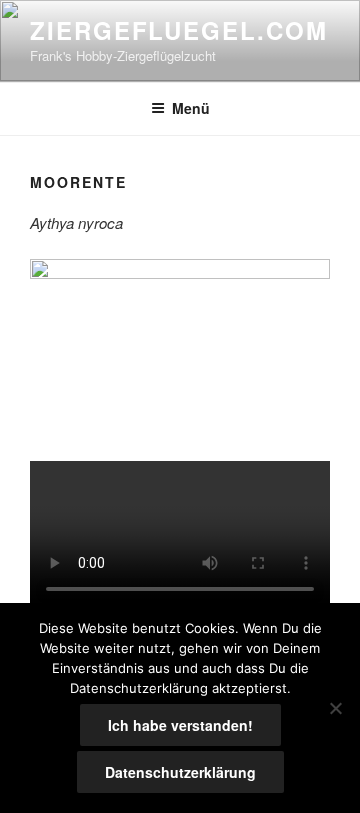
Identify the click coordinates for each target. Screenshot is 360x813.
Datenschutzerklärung (180, 772)
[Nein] (335, 708)
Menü (191, 108)
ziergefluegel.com (179, 30)
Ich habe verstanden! (180, 725)
